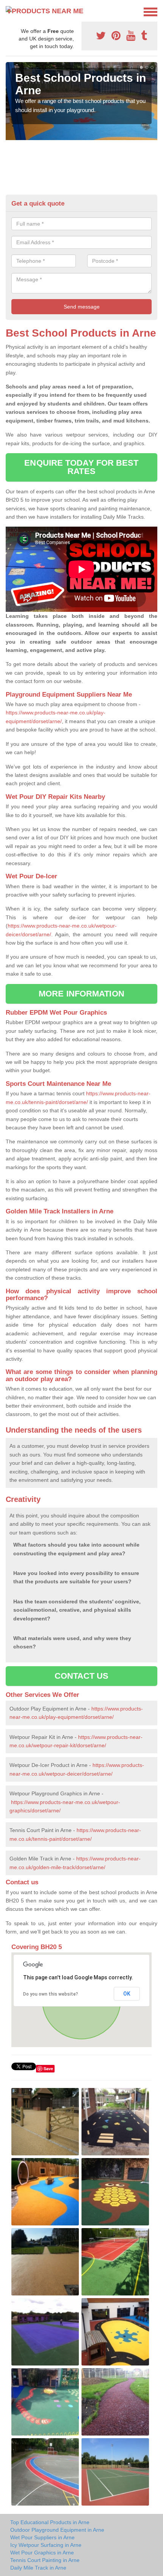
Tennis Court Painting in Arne (45, 2560)
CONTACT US (82, 1676)
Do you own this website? (51, 1994)
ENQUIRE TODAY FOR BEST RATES (81, 467)
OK (127, 1994)
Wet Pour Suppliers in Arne (42, 2537)
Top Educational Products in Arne (50, 2522)
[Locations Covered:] (9, 11)
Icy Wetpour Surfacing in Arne (46, 2545)
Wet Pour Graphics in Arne (42, 2553)
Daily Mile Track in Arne (38, 2568)
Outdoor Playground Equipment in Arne (57, 2530)
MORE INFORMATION (81, 994)
